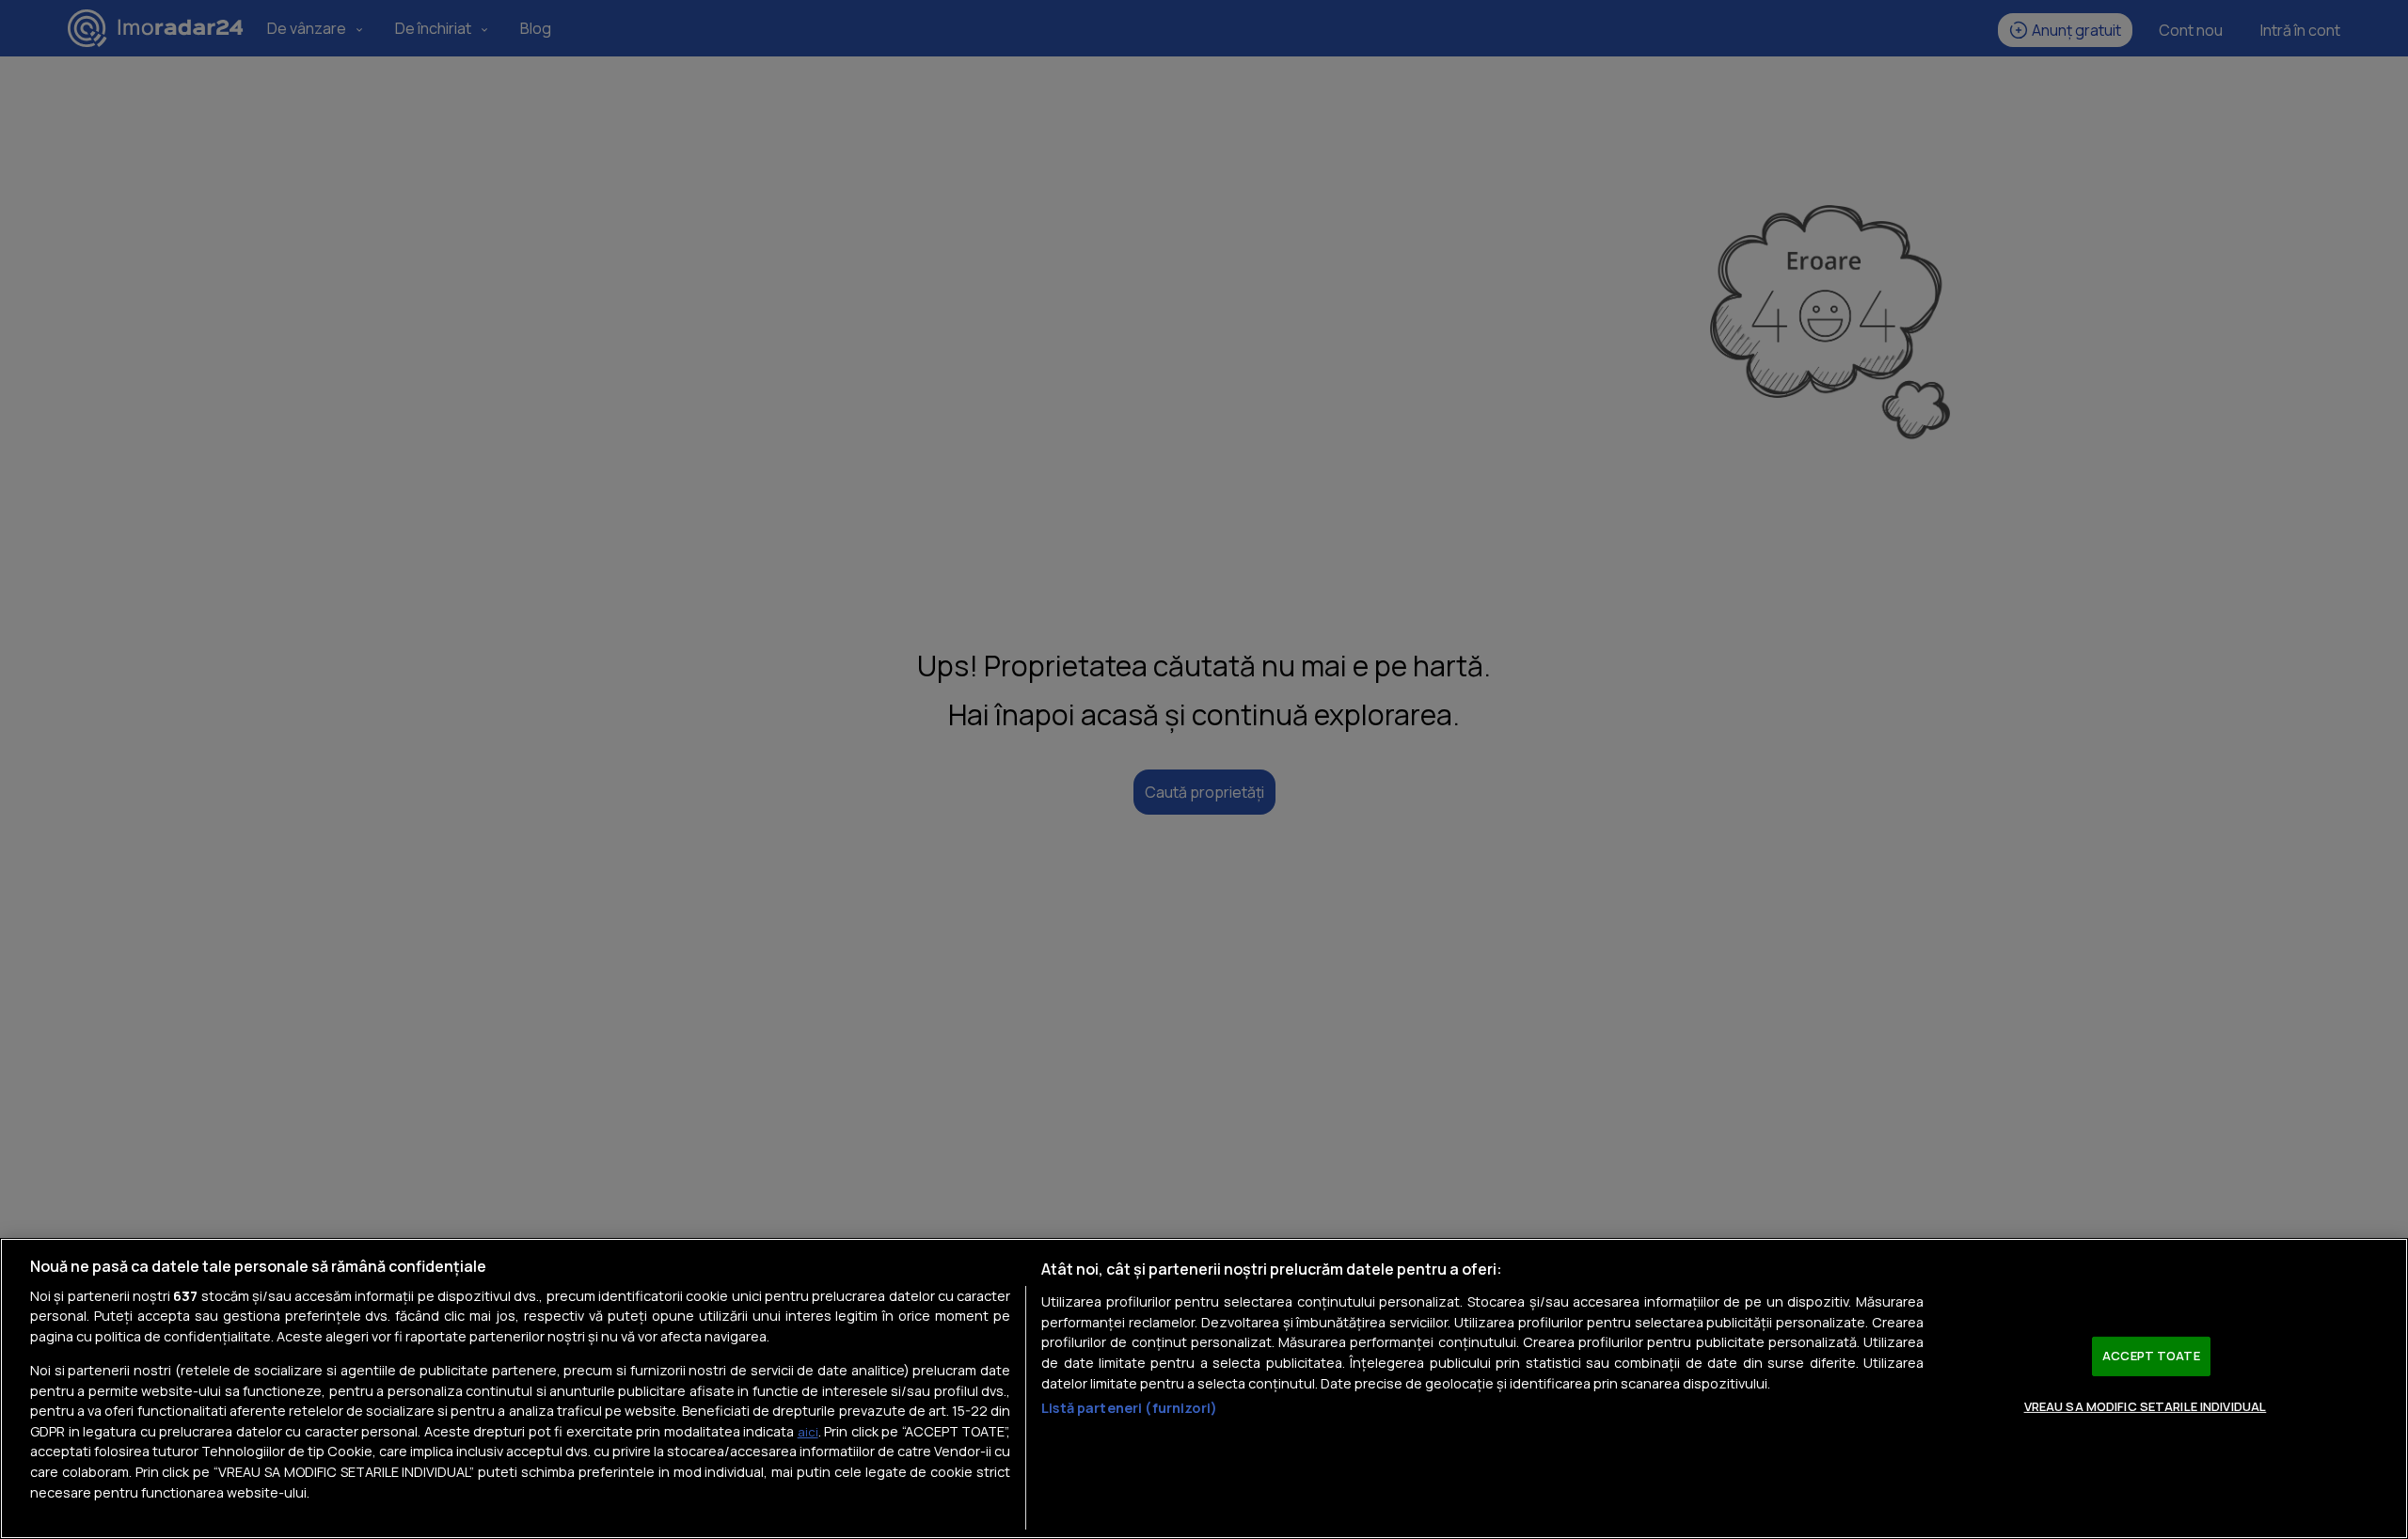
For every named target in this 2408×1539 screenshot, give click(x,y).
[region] (1204, 1388)
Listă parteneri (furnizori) (1129, 1408)
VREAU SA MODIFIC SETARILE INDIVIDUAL (2146, 1405)
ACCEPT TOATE (2151, 1356)
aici (808, 1432)
